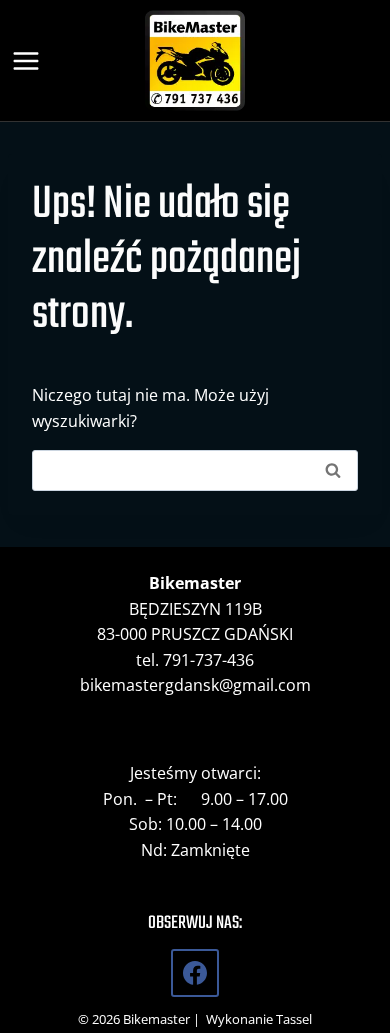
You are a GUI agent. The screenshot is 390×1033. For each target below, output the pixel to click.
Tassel (294, 1019)
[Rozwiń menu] (29, 60)
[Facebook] (195, 973)
